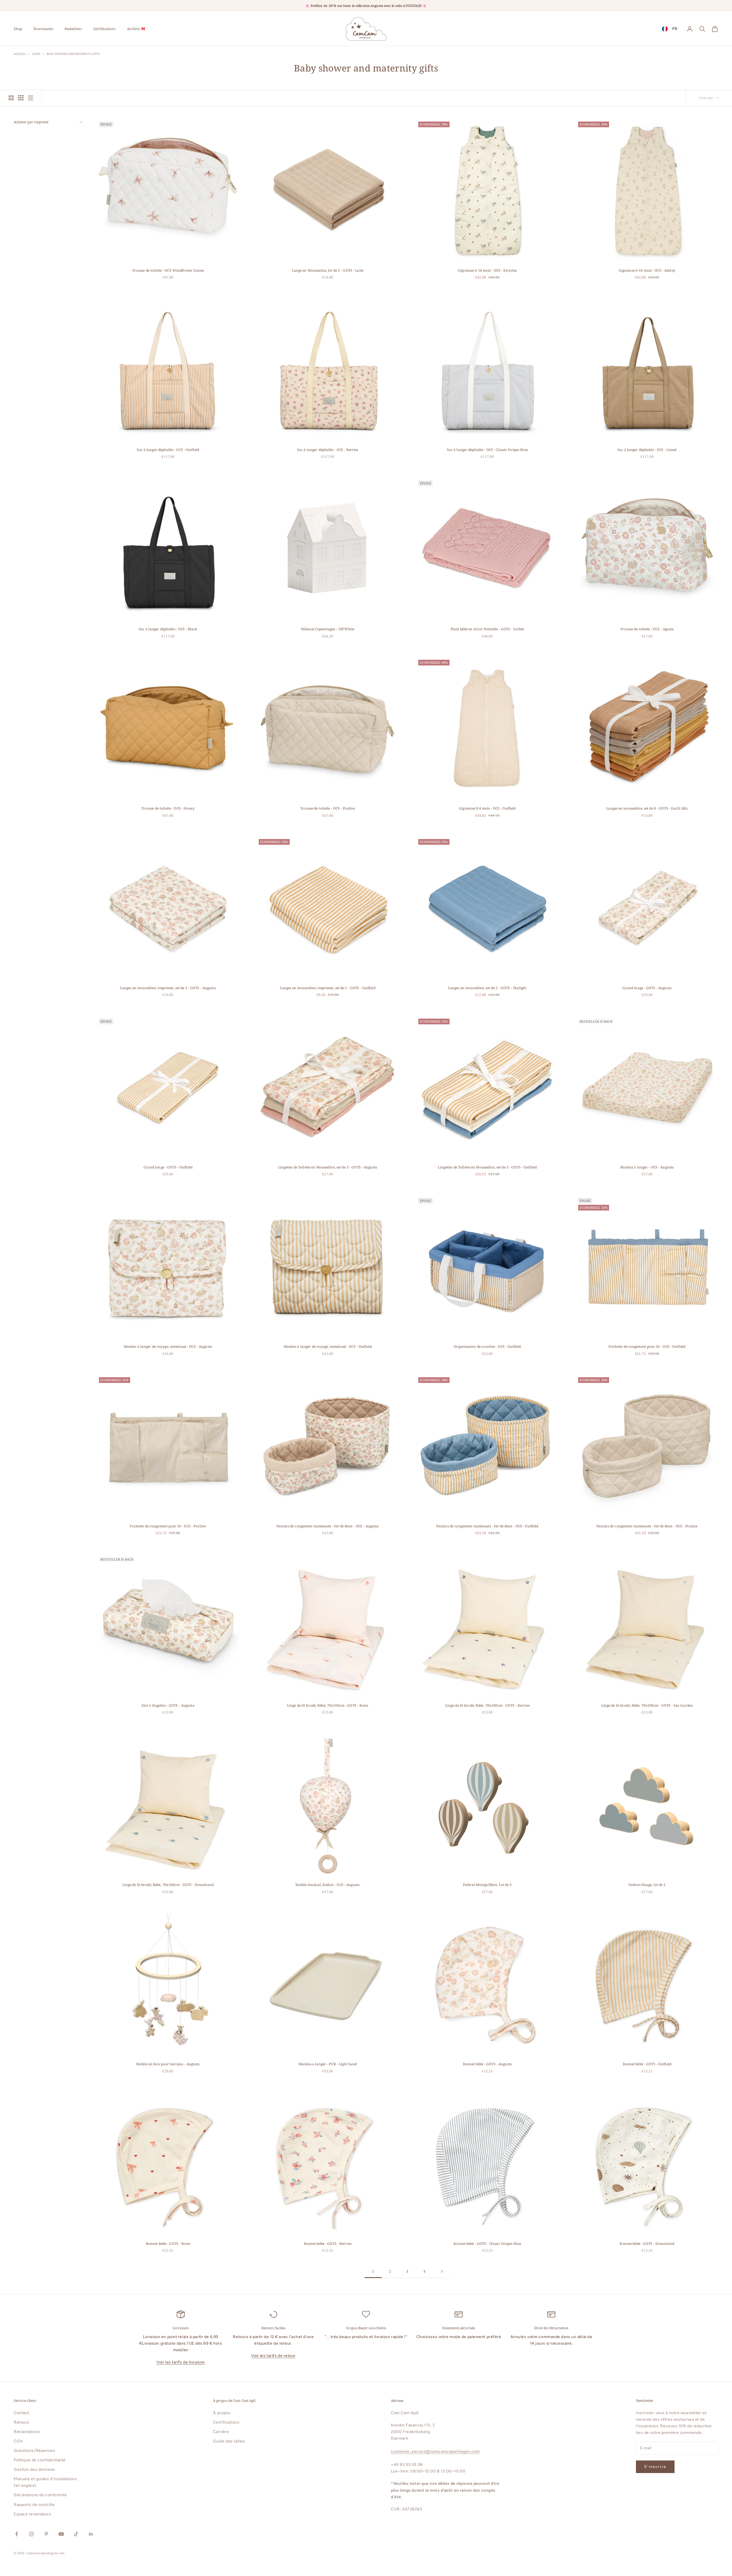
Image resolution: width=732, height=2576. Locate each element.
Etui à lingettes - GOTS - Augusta (168, 1705)
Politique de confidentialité (40, 2460)
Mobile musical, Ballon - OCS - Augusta (328, 1885)
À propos (222, 2413)
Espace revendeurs (32, 2514)
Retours (21, 2422)
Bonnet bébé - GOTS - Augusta (487, 2064)
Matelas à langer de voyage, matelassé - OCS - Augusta (168, 1346)
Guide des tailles (229, 2441)
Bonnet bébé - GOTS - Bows (168, 2244)
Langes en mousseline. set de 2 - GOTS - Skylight (487, 988)
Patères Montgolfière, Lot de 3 (487, 1885)
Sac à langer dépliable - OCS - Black (168, 629)
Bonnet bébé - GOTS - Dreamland (647, 2244)
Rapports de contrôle (34, 2505)
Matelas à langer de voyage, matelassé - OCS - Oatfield (328, 1346)
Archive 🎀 (136, 29)
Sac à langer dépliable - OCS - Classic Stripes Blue (487, 450)
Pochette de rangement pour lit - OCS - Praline (168, 1526)
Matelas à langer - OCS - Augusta (647, 1167)
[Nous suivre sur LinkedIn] (91, 2534)
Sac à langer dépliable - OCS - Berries (328, 450)
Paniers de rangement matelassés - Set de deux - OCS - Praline (647, 1526)
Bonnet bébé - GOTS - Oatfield (647, 2064)
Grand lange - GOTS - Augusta (647, 988)
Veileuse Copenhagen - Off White (328, 629)
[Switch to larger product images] (11, 98)
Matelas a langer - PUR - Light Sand (328, 2064)
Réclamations (27, 2432)
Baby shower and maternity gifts (73, 54)
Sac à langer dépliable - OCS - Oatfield (168, 450)
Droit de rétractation (551, 2328)
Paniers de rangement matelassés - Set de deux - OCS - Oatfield (487, 1526)
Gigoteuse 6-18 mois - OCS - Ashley (647, 270)
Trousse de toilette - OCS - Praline (328, 808)
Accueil (20, 54)
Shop (18, 29)
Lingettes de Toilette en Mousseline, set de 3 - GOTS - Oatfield (487, 1167)
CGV (18, 2441)
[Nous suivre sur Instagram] (31, 2534)
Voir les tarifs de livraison (181, 2362)
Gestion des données (34, 2469)
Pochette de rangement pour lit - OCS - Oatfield (647, 1346)
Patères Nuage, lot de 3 (647, 1885)
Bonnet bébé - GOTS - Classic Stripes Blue (487, 2244)
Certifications (104, 29)
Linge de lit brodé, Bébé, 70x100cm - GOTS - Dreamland (168, 1885)
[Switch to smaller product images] (21, 98)
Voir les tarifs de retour (273, 2356)
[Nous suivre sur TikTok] (76, 2534)
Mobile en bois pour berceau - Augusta (168, 2064)
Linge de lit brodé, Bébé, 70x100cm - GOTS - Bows (328, 1705)
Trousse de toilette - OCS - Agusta (647, 629)
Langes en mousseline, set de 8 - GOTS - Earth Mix (647, 808)
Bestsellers (73, 29)
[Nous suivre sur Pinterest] (46, 2534)
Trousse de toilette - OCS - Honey (168, 808)
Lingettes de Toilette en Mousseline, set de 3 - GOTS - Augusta (328, 1167)
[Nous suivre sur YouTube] (61, 2534)
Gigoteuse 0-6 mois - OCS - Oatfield (487, 808)
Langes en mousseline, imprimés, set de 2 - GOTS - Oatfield (328, 988)
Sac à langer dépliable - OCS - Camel (647, 450)
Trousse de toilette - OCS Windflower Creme (168, 270)
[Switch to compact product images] (31, 98)
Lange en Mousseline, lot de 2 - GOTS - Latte (328, 270)
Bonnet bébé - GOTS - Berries (328, 2244)
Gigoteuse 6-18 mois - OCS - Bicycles (487, 270)
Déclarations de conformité (40, 2495)
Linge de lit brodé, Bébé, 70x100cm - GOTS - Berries (487, 1705)
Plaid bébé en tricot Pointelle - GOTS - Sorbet (487, 629)
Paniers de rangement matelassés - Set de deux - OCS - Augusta (328, 1526)
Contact (22, 2413)
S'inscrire (655, 2467)
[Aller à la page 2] (442, 2271)
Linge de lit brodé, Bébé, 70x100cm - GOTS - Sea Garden (647, 1705)
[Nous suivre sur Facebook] (17, 2534)
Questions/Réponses (34, 2451)
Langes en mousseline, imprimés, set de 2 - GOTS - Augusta (168, 988)
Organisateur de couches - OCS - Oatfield (487, 1346)
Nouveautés (43, 29)
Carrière (221, 2432)
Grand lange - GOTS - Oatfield (168, 1167)
